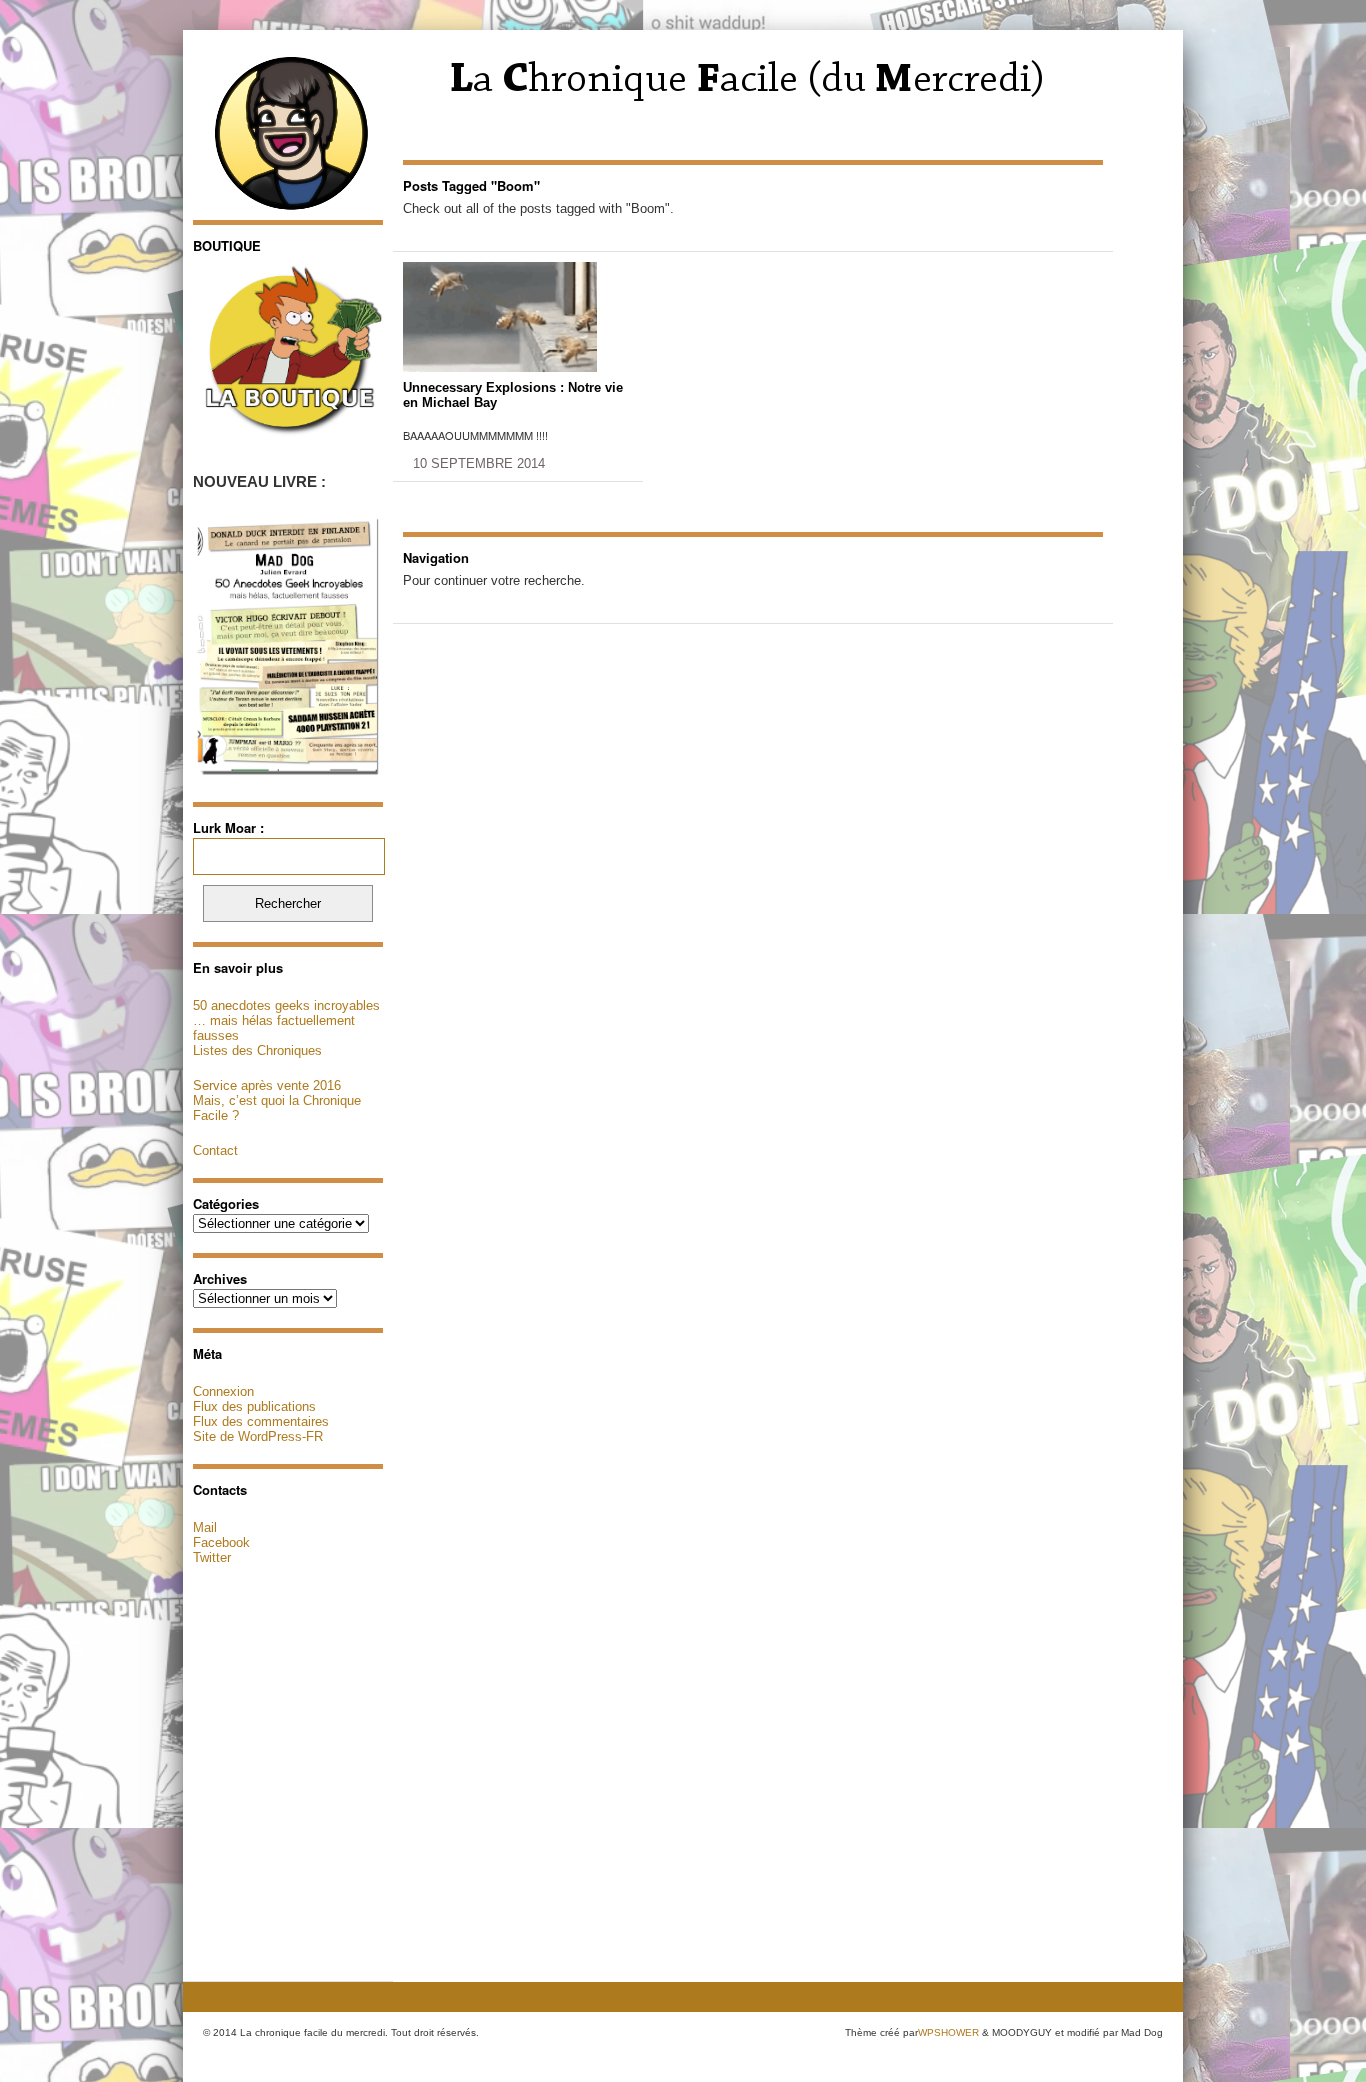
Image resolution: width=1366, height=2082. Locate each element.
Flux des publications (254, 1406)
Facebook (221, 1542)
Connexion (223, 1391)
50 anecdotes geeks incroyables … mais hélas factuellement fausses (286, 1020)
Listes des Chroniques (257, 1050)
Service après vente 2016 (267, 1085)
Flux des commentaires (261, 1421)
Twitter (212, 1557)
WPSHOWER (948, 2032)
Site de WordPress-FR (258, 1436)
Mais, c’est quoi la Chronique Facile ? (277, 1108)
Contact (215, 1150)
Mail (205, 1527)
